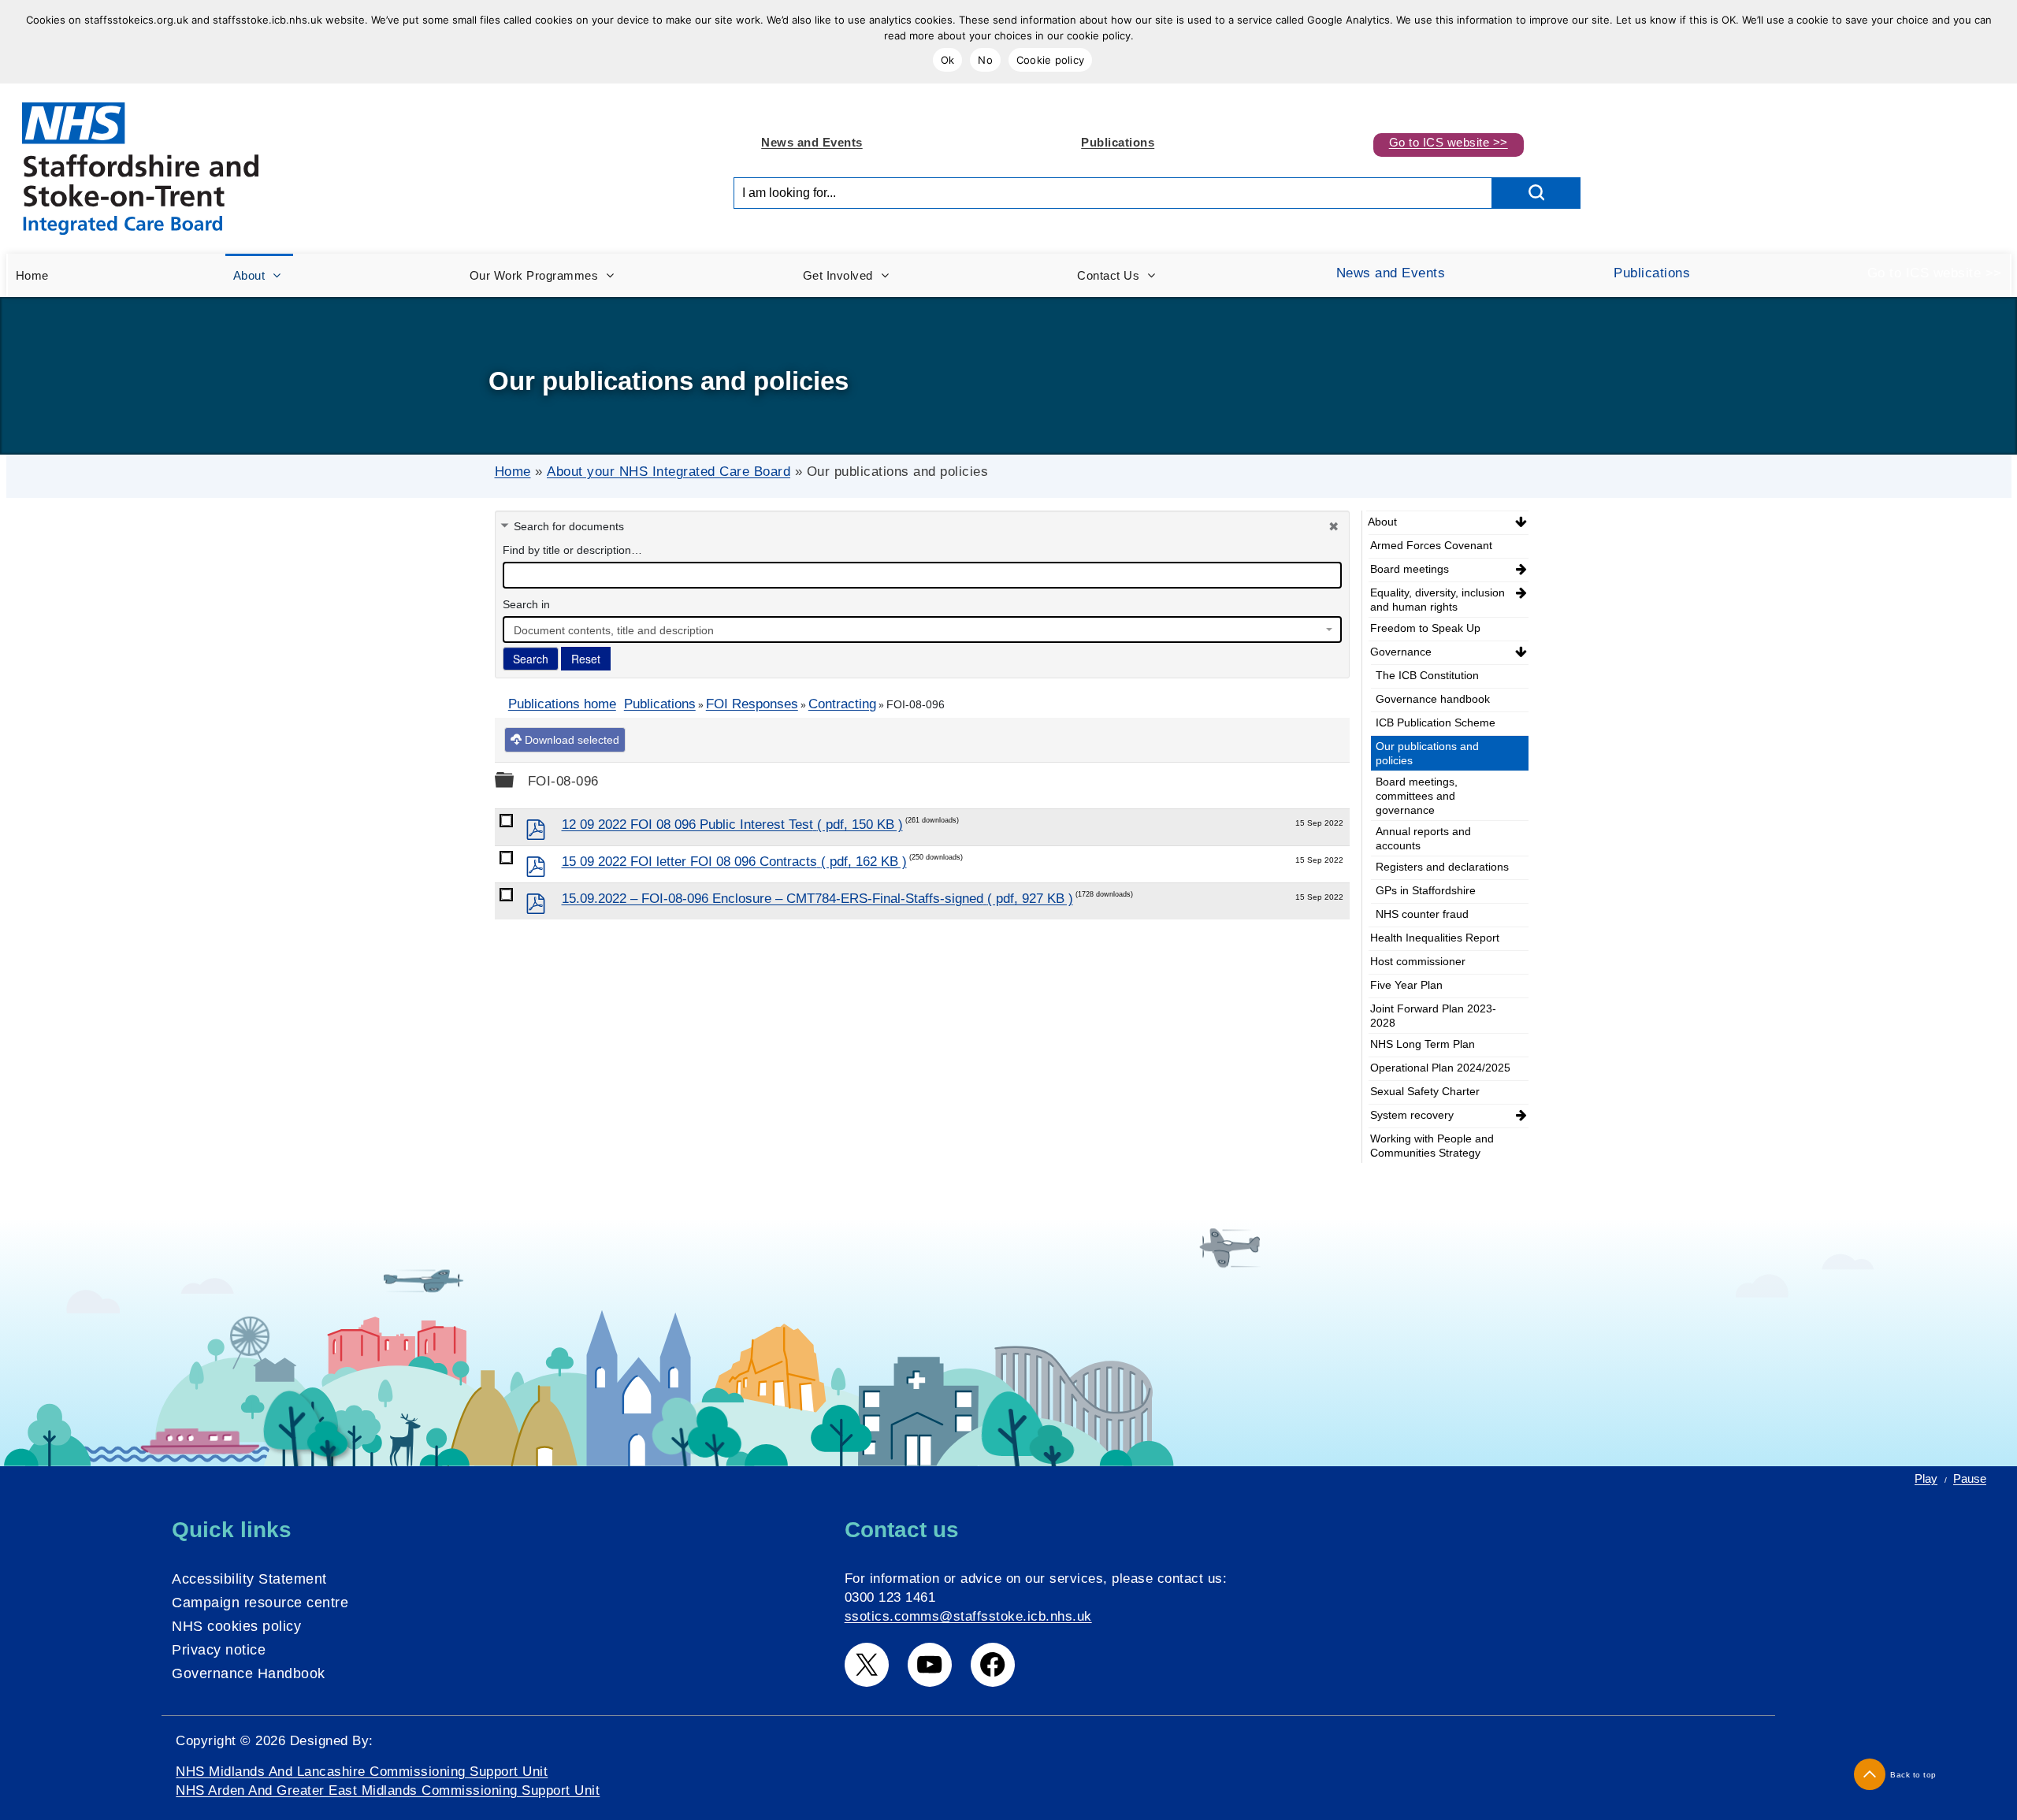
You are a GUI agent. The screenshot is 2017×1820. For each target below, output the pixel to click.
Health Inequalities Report (1435, 938)
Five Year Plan (1406, 985)
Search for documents (569, 526)
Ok (948, 60)
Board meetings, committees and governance (1417, 796)
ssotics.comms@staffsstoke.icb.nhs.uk (968, 1616)
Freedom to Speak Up (1425, 628)
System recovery (1412, 1115)
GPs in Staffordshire (1426, 890)
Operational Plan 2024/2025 (1440, 1068)
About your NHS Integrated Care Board (669, 472)
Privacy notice (219, 1650)
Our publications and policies (1427, 753)
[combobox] (922, 630)
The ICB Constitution (1427, 675)
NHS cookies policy (236, 1626)
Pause (1970, 1478)
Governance (1401, 652)
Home (513, 472)
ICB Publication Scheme (1436, 722)
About (1382, 522)
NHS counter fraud (1422, 914)
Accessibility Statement (249, 1579)
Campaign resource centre (260, 1603)
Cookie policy (1050, 60)
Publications (1118, 142)
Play (1926, 1478)
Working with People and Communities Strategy (1432, 1146)
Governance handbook (1433, 699)
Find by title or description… (572, 550)
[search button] (1536, 193)
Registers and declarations (1442, 867)
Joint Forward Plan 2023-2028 (1433, 1016)
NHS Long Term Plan (1423, 1044)
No (985, 60)
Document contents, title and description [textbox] (614, 630)
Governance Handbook (249, 1673)
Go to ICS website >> (1449, 142)
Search (531, 659)
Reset (586, 659)
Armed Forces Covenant (1431, 545)
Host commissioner (1418, 961)
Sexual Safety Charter (1425, 1091)
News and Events (812, 142)
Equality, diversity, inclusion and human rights (1438, 600)
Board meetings (1410, 569)
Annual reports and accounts (1423, 838)
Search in (526, 604)
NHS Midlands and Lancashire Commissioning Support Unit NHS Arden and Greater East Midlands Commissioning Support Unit (388, 1781)
